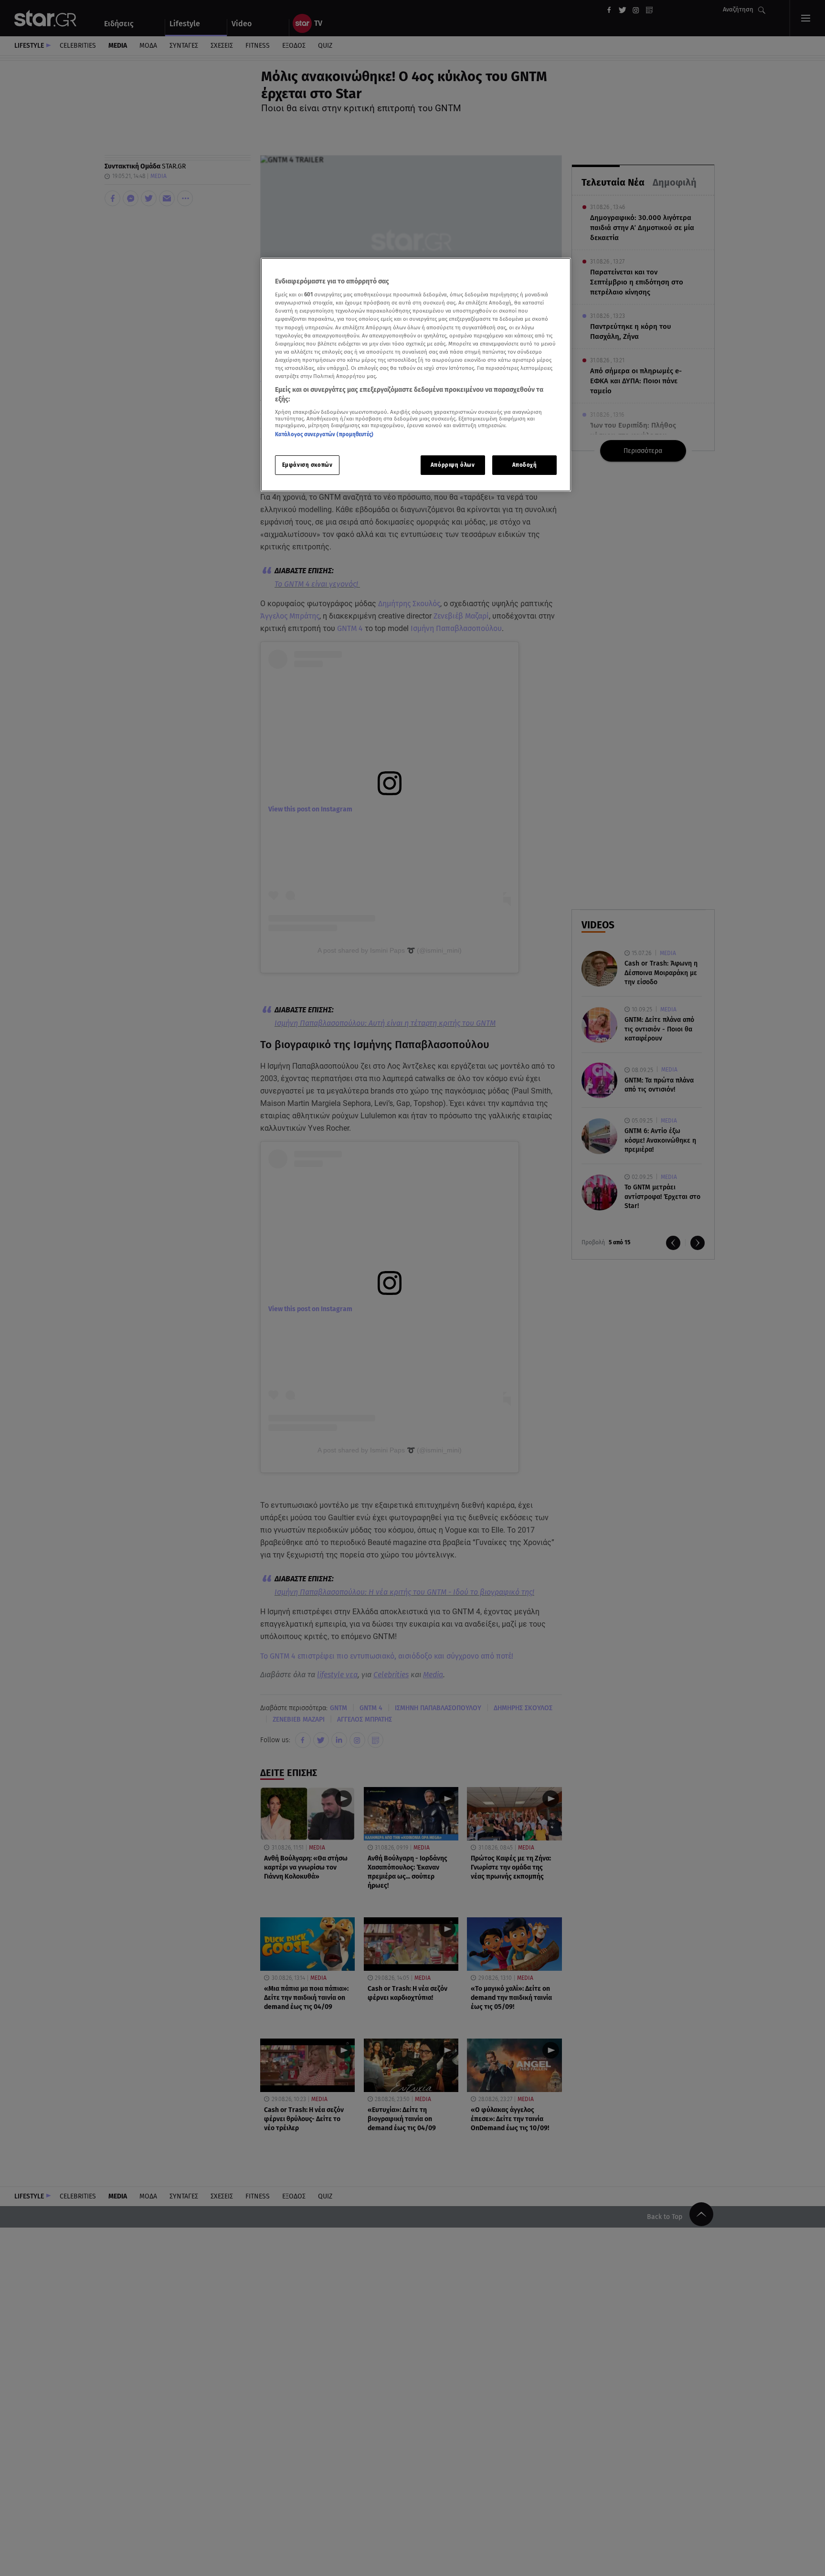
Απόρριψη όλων (453, 465)
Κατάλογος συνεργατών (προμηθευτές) (324, 434)
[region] (416, 375)
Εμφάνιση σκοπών (307, 465)
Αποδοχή (525, 465)
